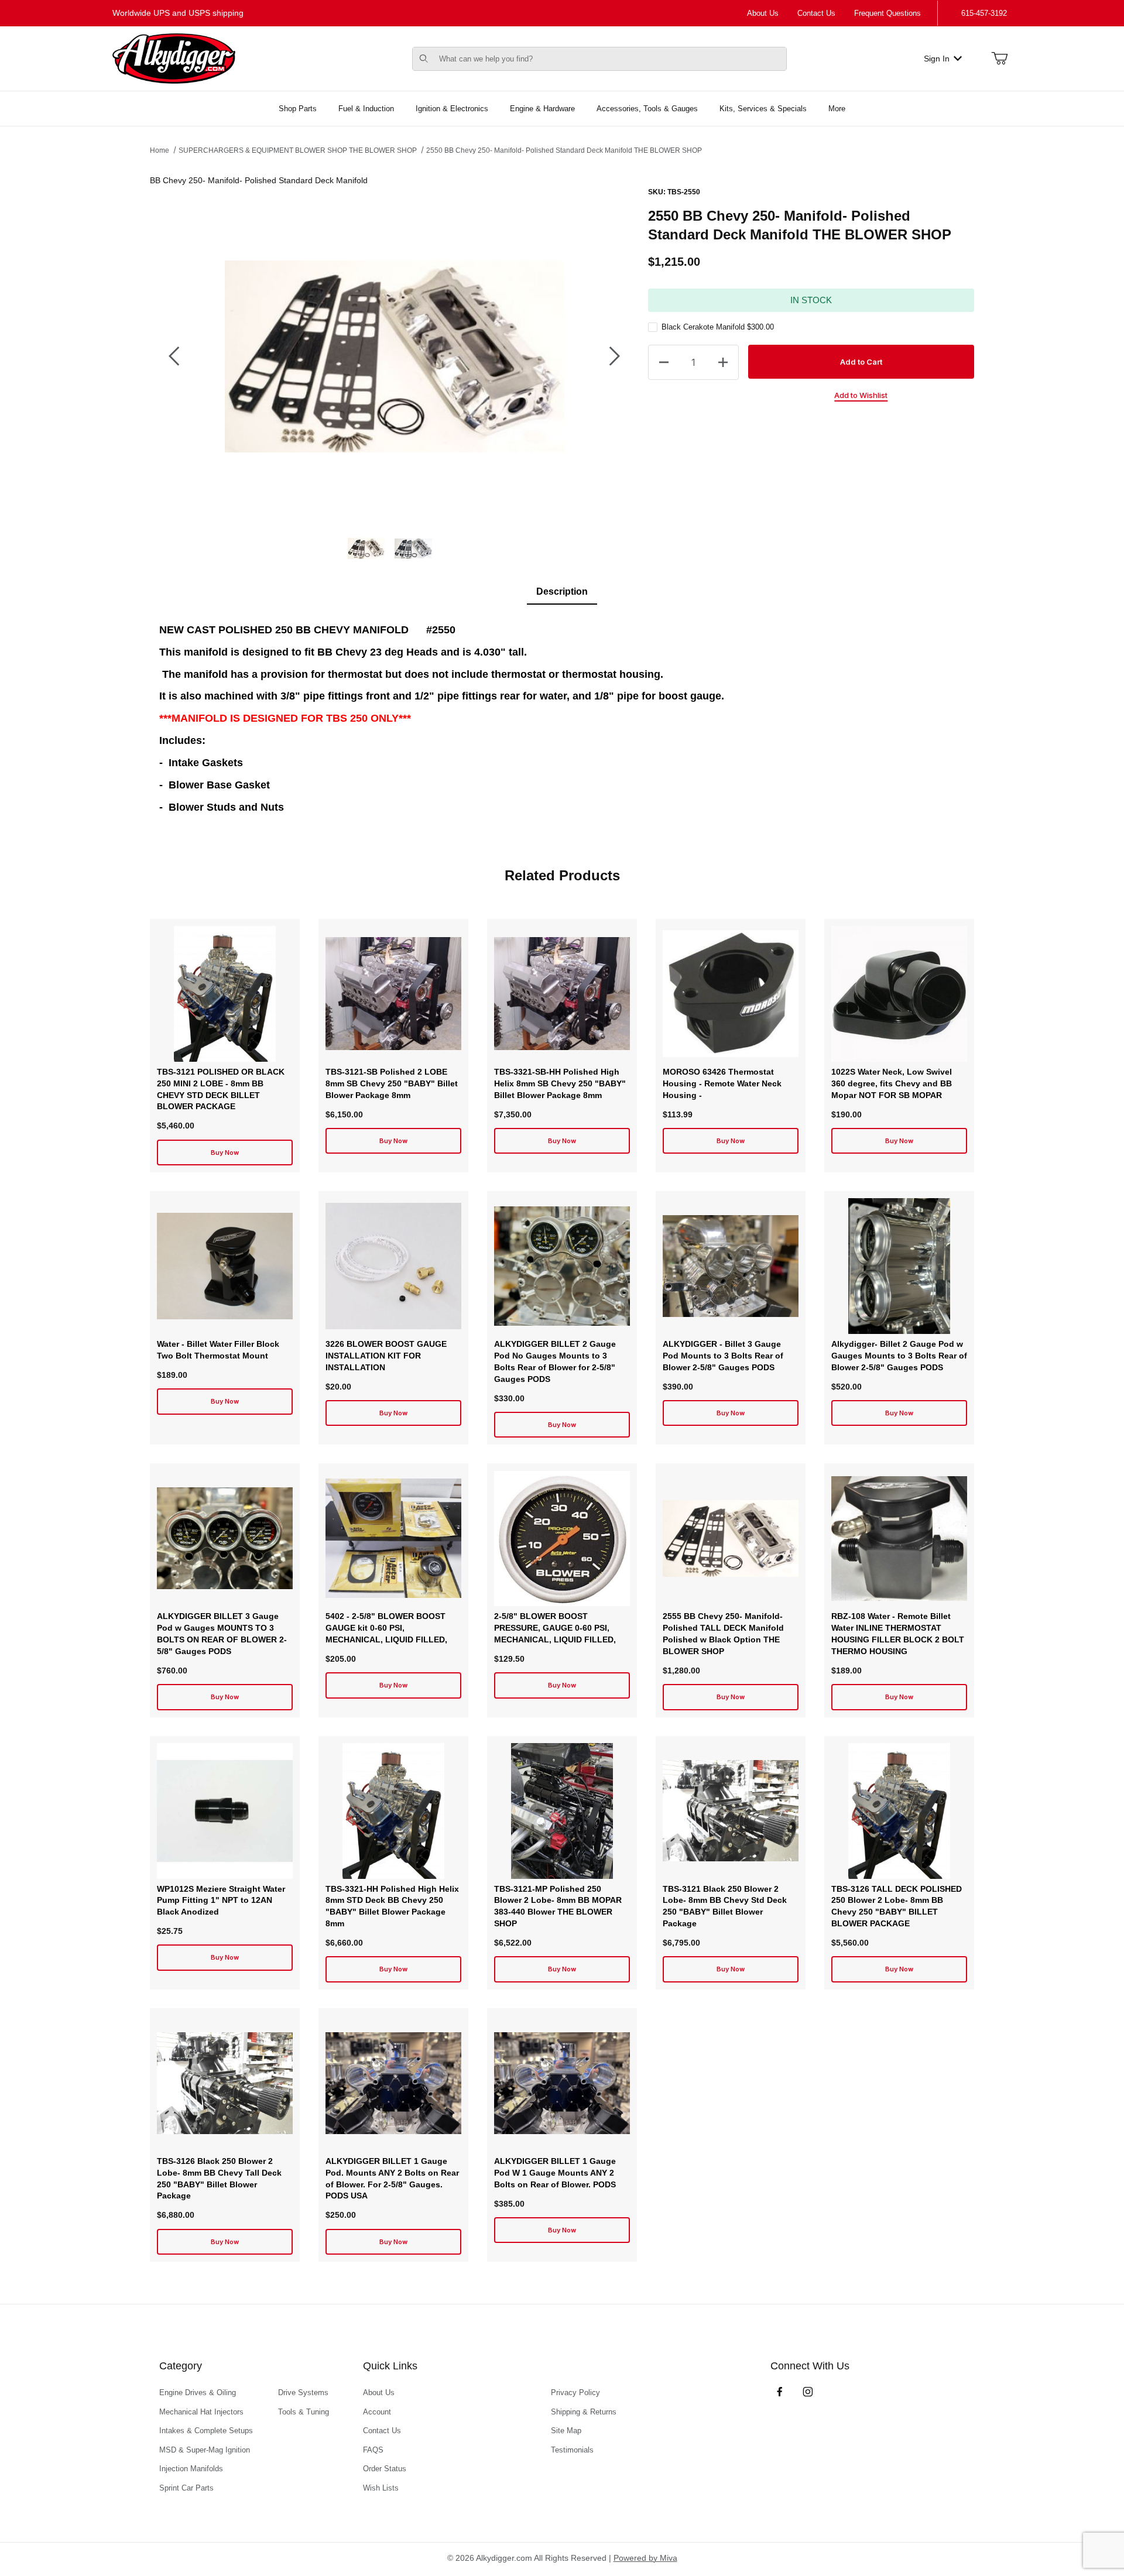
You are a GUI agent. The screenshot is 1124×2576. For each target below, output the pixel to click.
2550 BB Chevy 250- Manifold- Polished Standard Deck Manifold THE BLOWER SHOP (564, 150)
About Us (763, 13)
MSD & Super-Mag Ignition (205, 2450)
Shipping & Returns (584, 2412)
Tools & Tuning (304, 2412)
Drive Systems (303, 2393)
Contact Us (816, 13)
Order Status (385, 2469)
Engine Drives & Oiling (198, 2393)
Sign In (937, 59)
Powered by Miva (645, 2558)
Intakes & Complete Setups (206, 2431)
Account (377, 2412)
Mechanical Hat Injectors (201, 2412)
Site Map (566, 2431)
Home (160, 150)
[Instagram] (808, 2392)
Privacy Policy (575, 2393)
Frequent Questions (887, 13)
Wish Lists (381, 2488)
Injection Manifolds (191, 2469)
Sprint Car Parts (186, 2488)
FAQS (373, 2450)
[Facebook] (780, 2392)
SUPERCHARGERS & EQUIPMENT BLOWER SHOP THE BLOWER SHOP (298, 150)
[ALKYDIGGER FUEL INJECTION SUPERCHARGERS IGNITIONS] (174, 58)
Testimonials (572, 2450)
